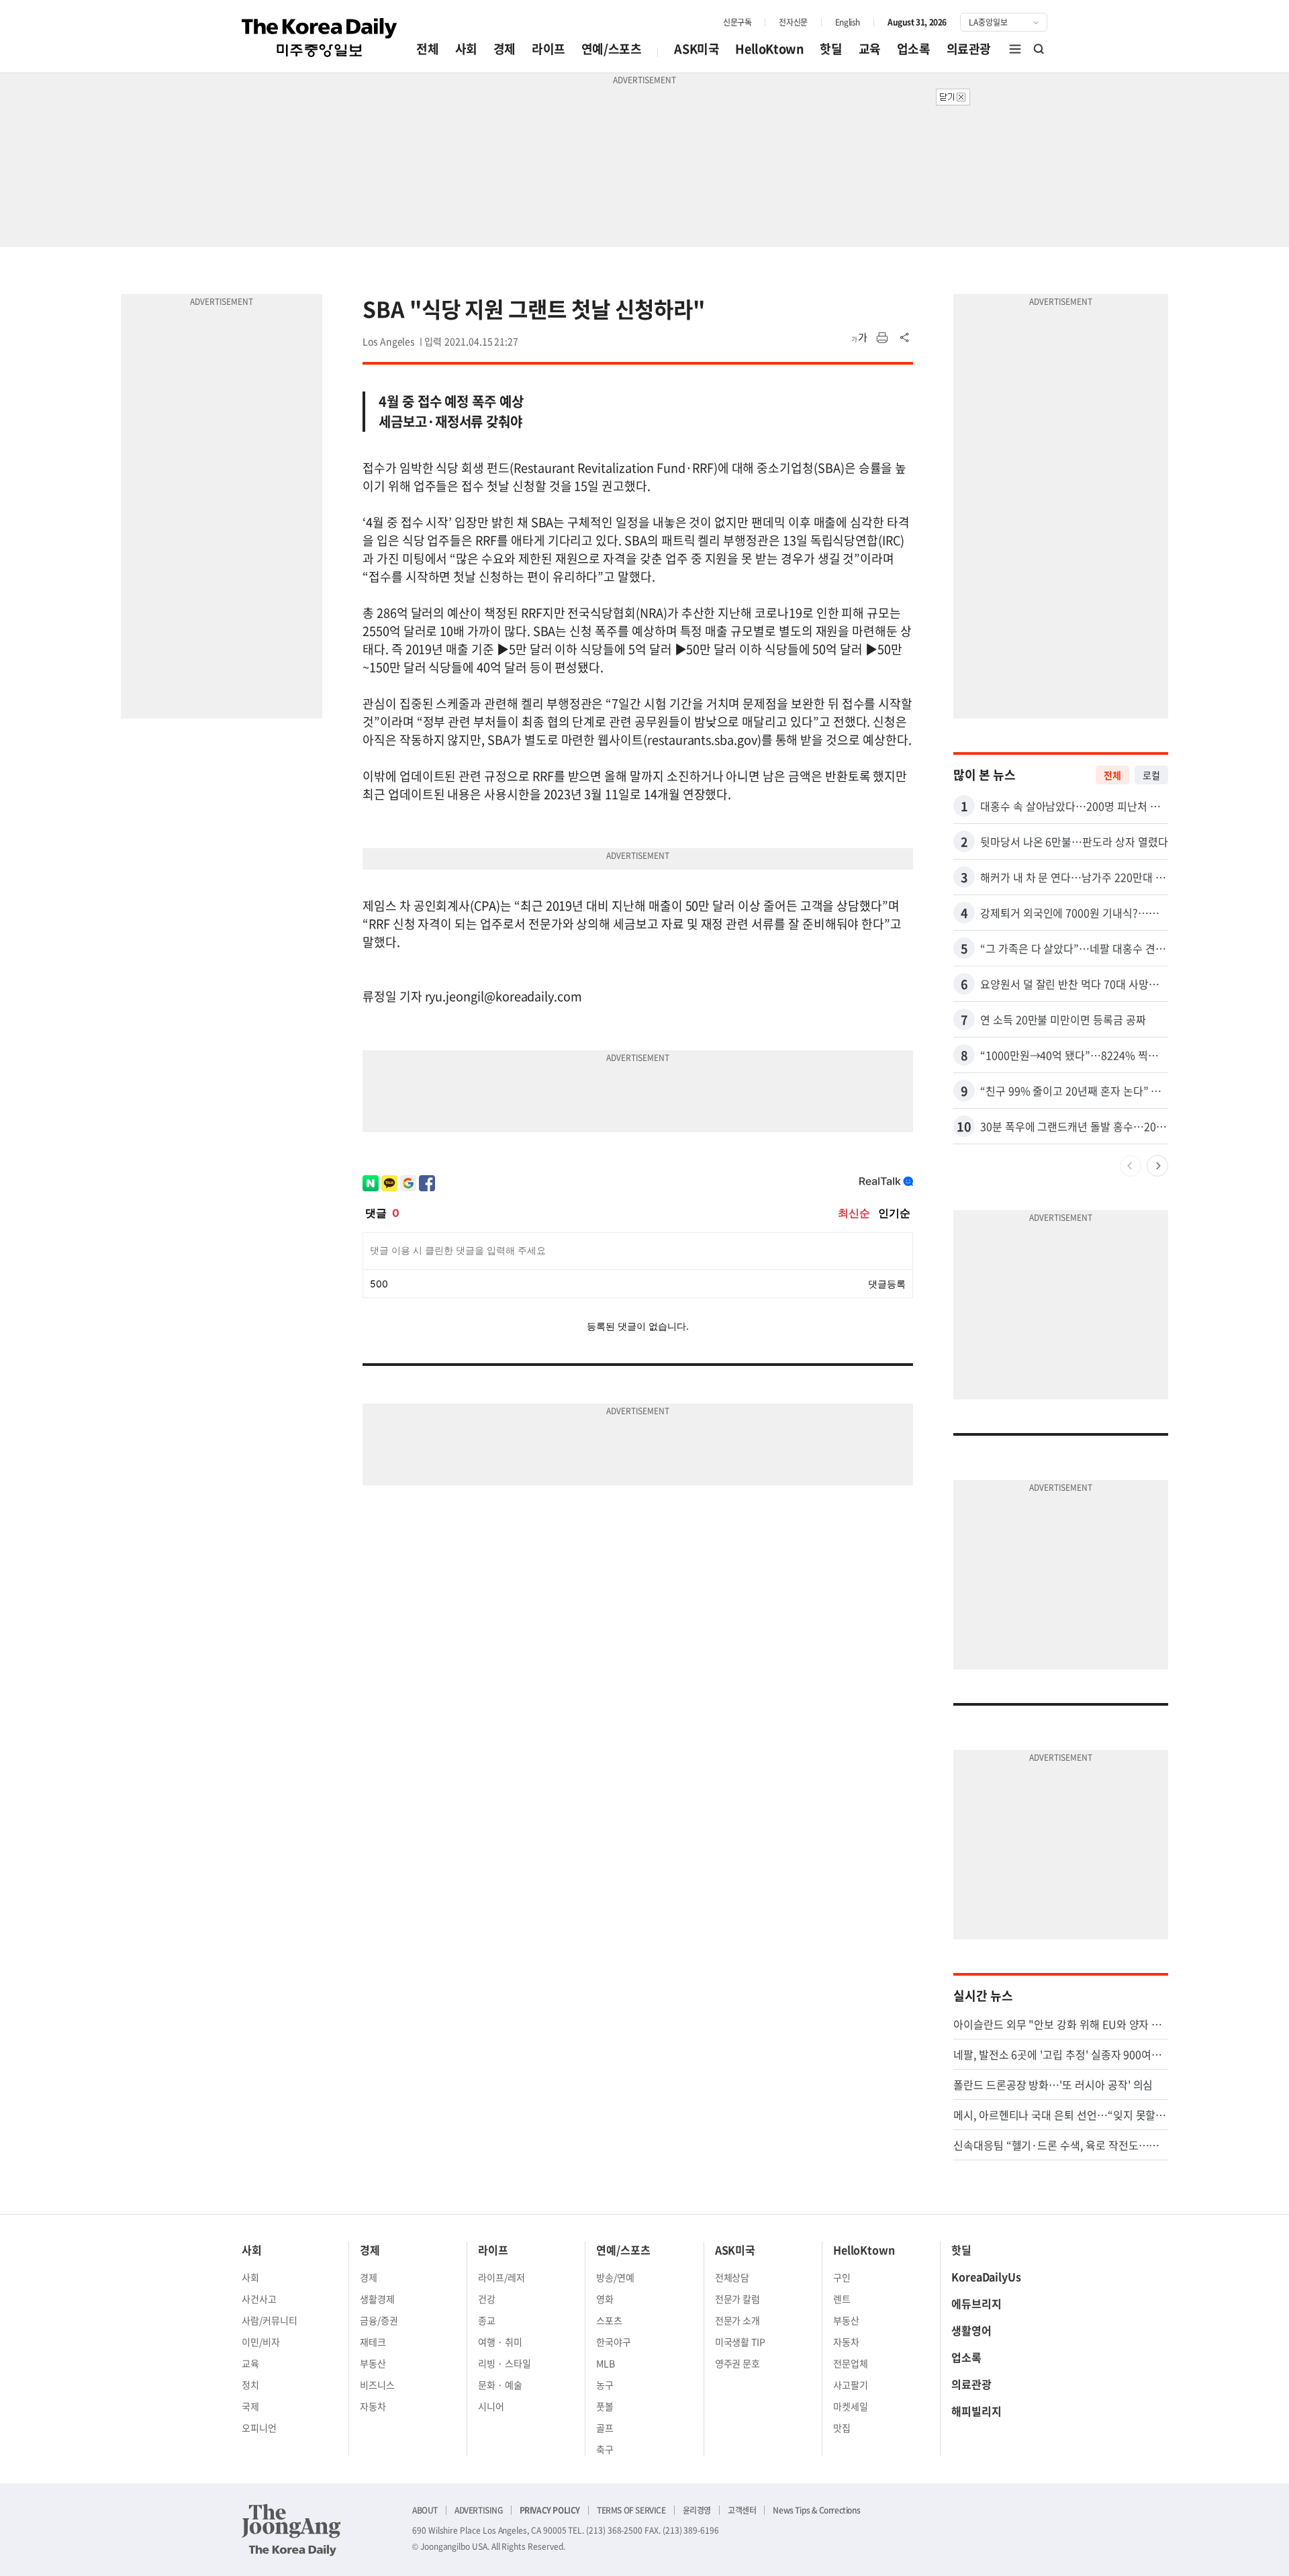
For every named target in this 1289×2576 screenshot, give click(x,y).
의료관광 (969, 49)
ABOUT (425, 2510)
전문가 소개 (738, 2320)
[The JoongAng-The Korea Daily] (291, 2530)
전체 (427, 49)
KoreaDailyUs (986, 2276)
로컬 (1151, 775)
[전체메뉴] (1015, 49)
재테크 (373, 2342)
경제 (505, 49)
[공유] (905, 338)
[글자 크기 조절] (859, 338)
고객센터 (742, 2510)
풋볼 (605, 2406)
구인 (842, 2277)
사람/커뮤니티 (270, 2320)
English (848, 22)
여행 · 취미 (500, 2342)
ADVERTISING (479, 2510)
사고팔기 (851, 2385)
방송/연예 (615, 2277)
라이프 (548, 49)
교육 (870, 49)
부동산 (373, 2363)
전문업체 (851, 2363)
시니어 (491, 2406)
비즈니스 (377, 2385)
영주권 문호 (738, 2363)
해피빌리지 (976, 2411)
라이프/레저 (502, 2277)
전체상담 (732, 2277)
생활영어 (971, 2330)
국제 (250, 2406)
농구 (605, 2385)
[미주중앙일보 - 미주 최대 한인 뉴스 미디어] (320, 38)
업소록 (914, 49)
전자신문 (793, 22)
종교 (487, 2320)
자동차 (373, 2406)
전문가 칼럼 (738, 2299)
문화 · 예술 (500, 2385)
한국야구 (614, 2342)
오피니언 (259, 2428)
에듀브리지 (976, 2303)
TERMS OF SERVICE (631, 2510)
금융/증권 (379, 2320)
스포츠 (609, 2320)
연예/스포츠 (612, 49)
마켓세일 (851, 2406)
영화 (605, 2299)
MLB (606, 2363)
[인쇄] (882, 338)
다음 (1157, 1166)
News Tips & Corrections (816, 2510)
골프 (605, 2428)
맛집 (842, 2428)
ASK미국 (697, 49)
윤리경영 (697, 2510)
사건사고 (259, 2299)
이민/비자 (261, 2342)
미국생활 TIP (741, 2342)
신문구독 (737, 22)
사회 (466, 49)
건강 (487, 2299)
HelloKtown (769, 49)
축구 (605, 2449)
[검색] (1039, 49)
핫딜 (831, 49)
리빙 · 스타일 (505, 2363)
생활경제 (377, 2299)
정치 (250, 2385)
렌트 (842, 2299)
